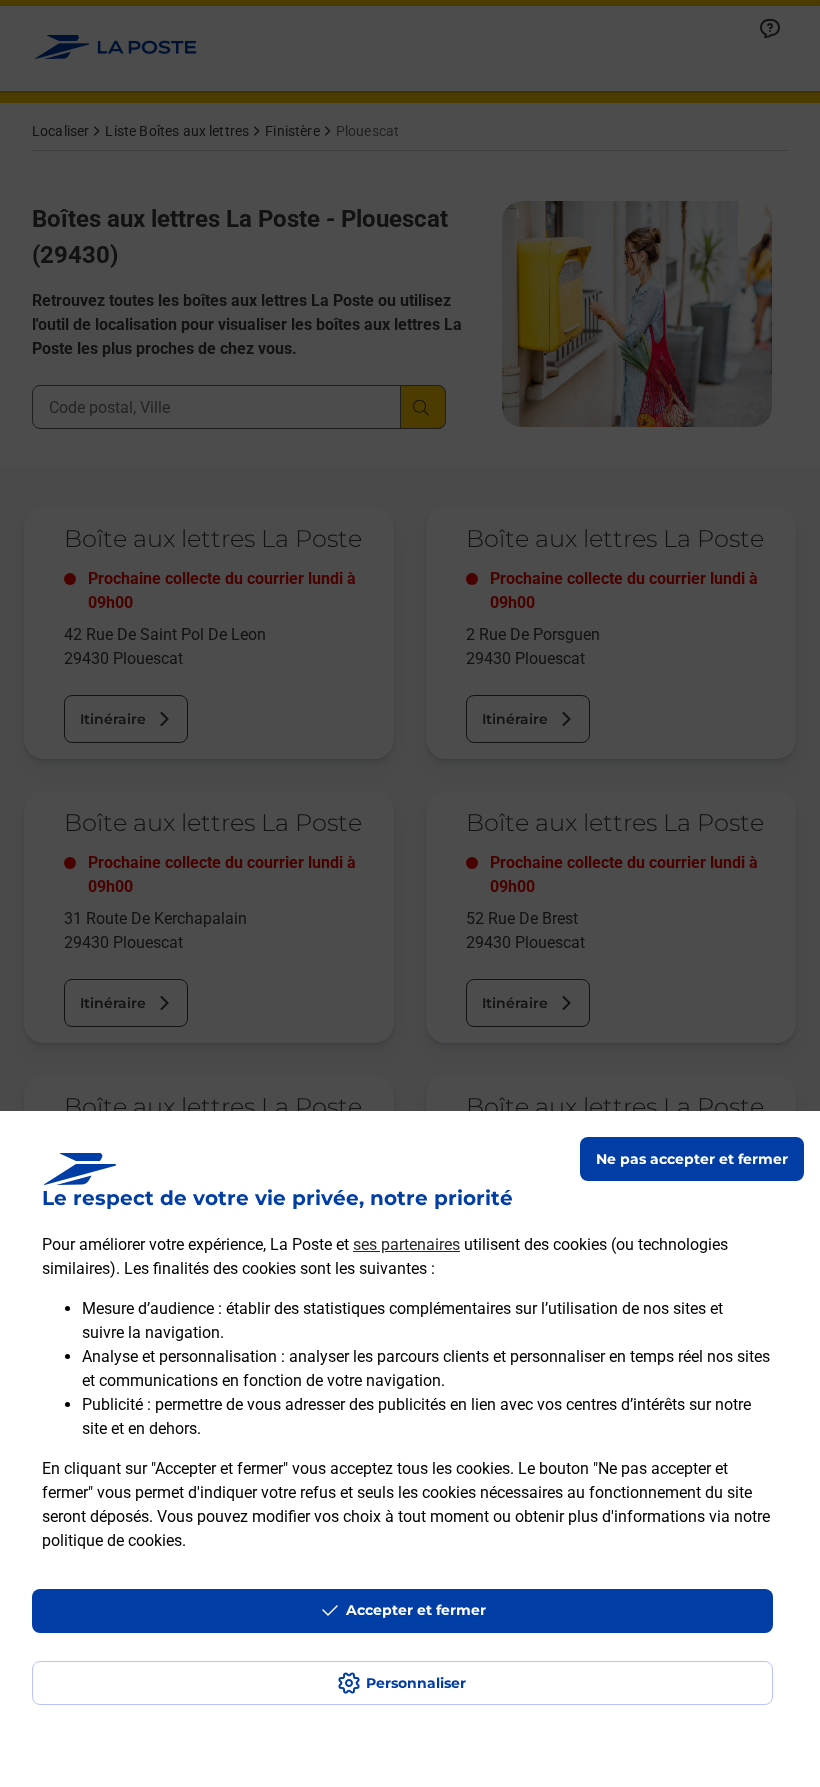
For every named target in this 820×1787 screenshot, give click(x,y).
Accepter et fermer (416, 1610)
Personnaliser (416, 1683)
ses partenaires (406, 1244)
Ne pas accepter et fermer (692, 1159)
